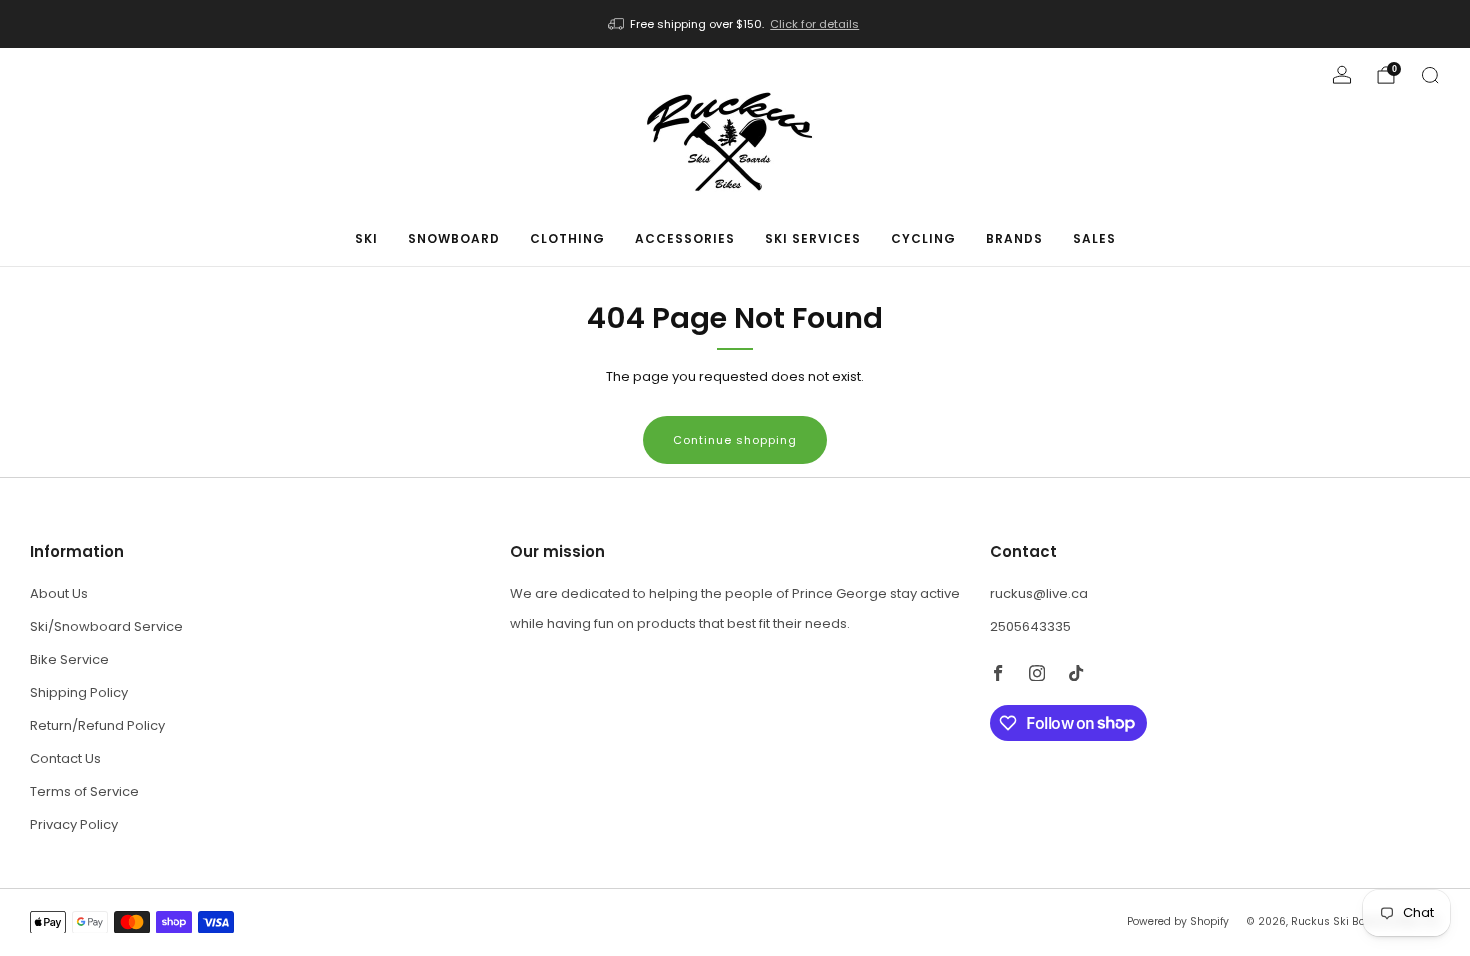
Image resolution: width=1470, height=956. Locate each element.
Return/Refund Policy (97, 725)
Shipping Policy (79, 692)
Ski (366, 238)
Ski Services (813, 238)
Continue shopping (735, 440)
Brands (1014, 238)
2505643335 (1030, 626)
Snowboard (454, 238)
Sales (1094, 238)
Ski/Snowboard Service (106, 626)
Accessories (685, 238)
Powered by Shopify (1178, 921)
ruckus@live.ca (1039, 593)
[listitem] (735, 24)
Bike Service (69, 659)
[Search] (1430, 75)
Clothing (567, 238)
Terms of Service (84, 791)
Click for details (814, 24)
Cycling (923, 238)
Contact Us (65, 758)
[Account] (1342, 75)
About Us (59, 593)
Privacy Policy (74, 824)
